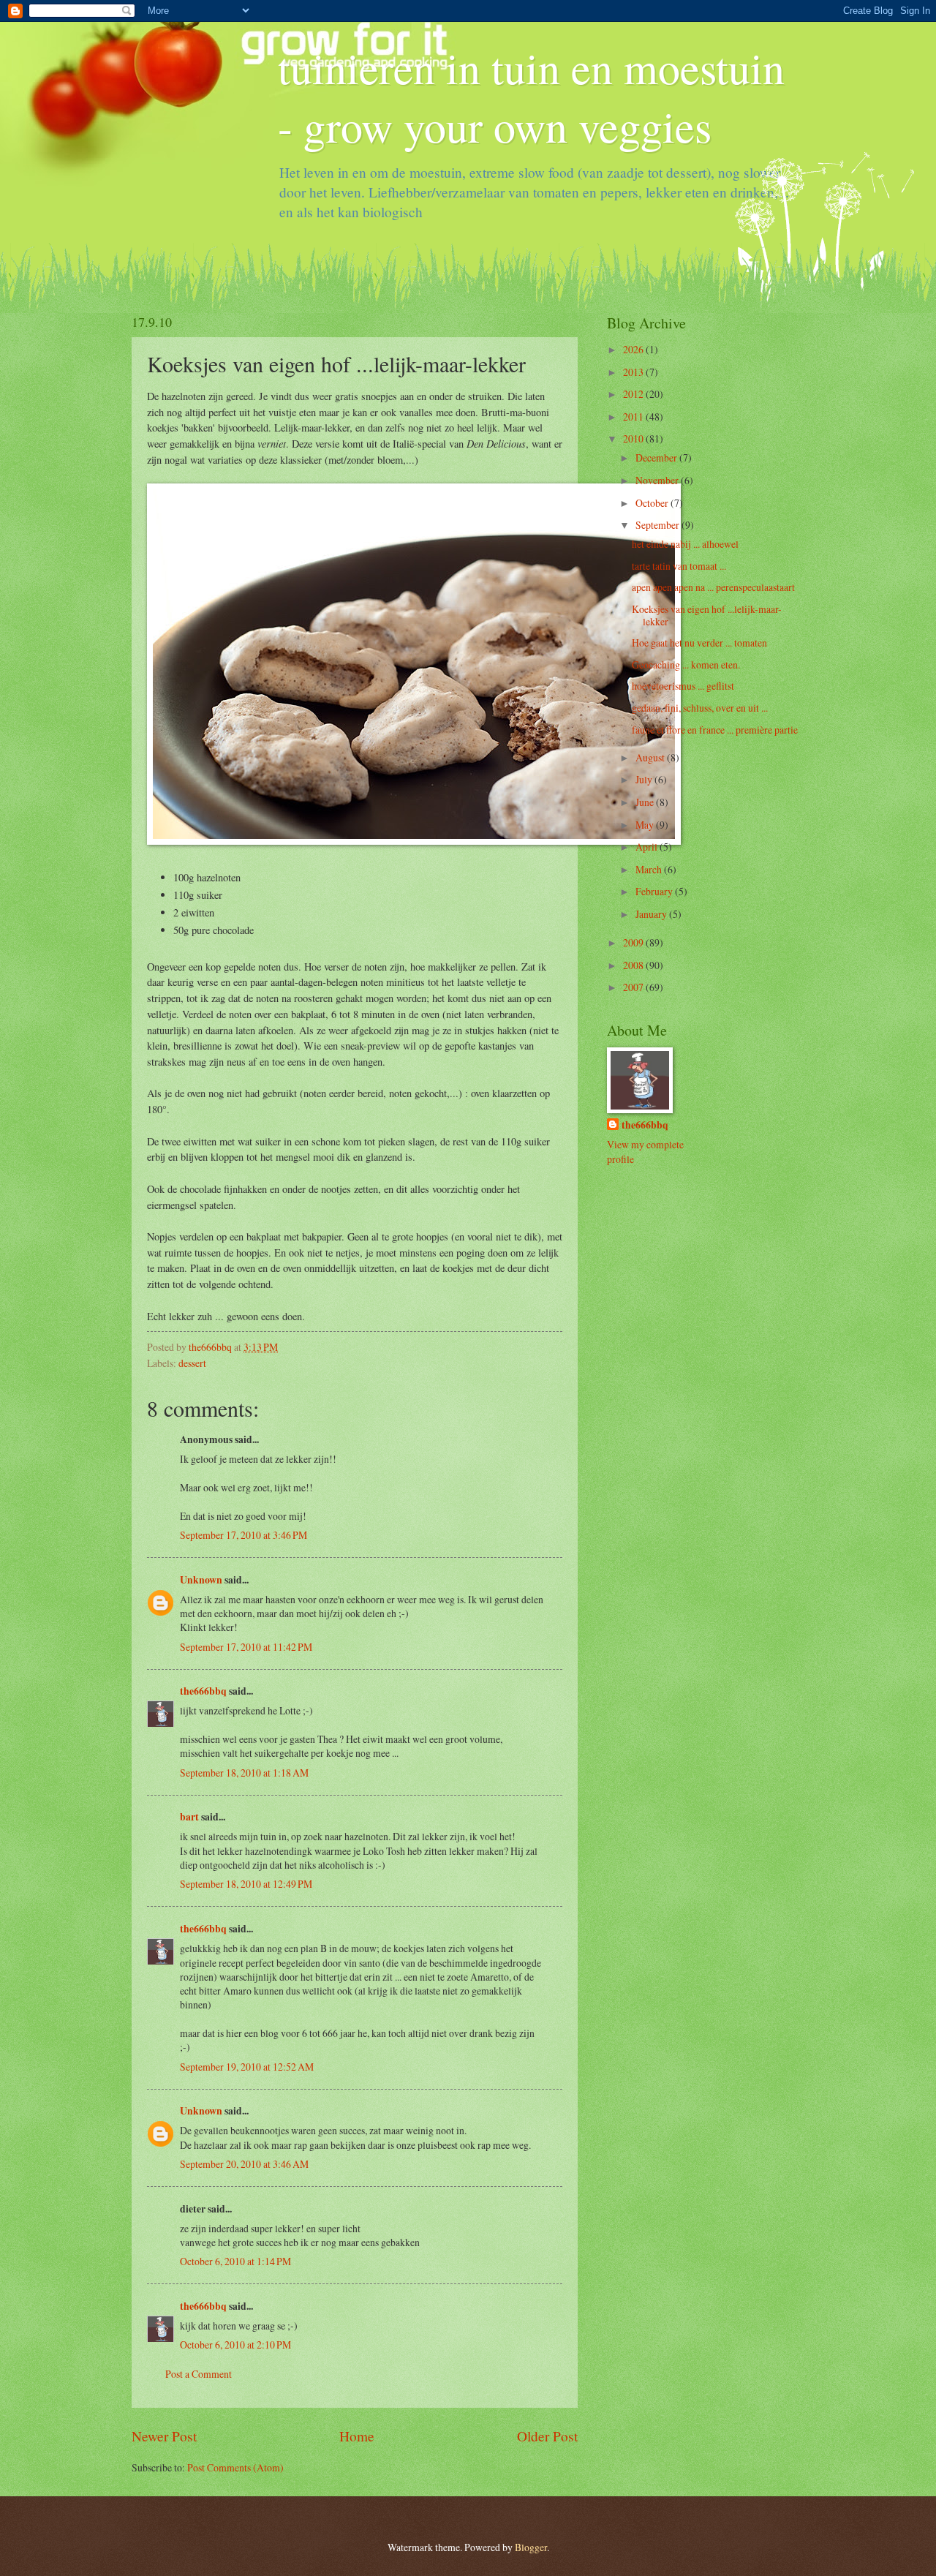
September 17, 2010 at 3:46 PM (244, 1535)
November (658, 480)
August (651, 757)
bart (189, 1817)
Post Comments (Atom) (235, 2467)
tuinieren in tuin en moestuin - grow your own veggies (531, 97)
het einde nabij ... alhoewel (685, 544)
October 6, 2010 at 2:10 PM (235, 2345)
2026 (634, 349)
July (645, 779)
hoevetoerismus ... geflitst (683, 686)
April (648, 847)
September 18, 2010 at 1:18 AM (244, 1773)
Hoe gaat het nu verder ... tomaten (699, 643)
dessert (192, 1363)
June (646, 802)
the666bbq (203, 1691)
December (657, 457)
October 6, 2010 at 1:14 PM (235, 2261)
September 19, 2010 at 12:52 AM (247, 2067)
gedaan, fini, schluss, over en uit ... (700, 708)
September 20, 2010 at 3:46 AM (244, 2164)
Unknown (201, 1580)
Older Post (547, 2436)
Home (357, 2436)
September (658, 525)
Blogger (531, 2547)
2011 (634, 417)
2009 (634, 942)
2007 (634, 987)
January (652, 914)
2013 (634, 372)
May (646, 825)
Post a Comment (199, 2374)
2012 (634, 394)
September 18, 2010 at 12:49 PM (246, 1884)
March (650, 869)
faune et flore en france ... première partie (715, 730)
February (655, 891)
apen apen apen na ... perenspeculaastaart (713, 587)
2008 (634, 965)
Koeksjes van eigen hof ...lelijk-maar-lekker (707, 615)
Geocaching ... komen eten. (686, 664)
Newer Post (164, 2436)
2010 (634, 438)
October (653, 503)
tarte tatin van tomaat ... (679, 566)
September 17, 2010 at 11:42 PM (246, 1647)
